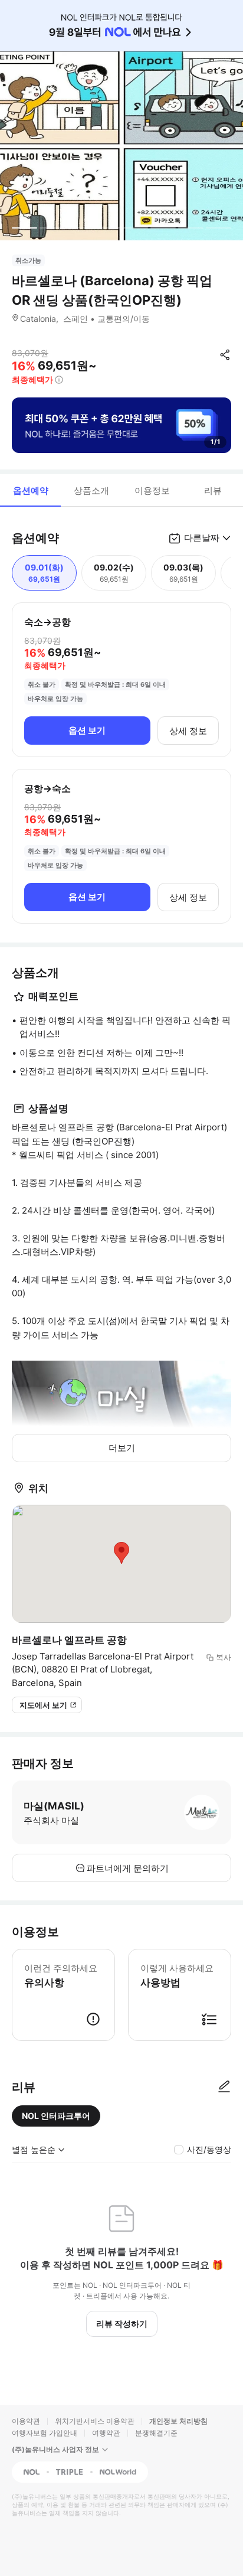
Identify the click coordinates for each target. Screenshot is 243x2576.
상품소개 (91, 490)
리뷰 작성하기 (122, 2324)
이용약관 (26, 2421)
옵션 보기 (87, 730)
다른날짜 (202, 538)
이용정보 (152, 490)
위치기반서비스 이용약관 (95, 2421)
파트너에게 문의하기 (128, 1868)
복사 (224, 1657)
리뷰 (213, 490)
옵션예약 (31, 490)
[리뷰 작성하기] (224, 2087)
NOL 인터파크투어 (56, 2116)
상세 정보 (188, 731)
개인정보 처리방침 (178, 2421)
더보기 (122, 1448)
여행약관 (106, 2433)
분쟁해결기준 (156, 2433)
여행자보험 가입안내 (45, 2433)
